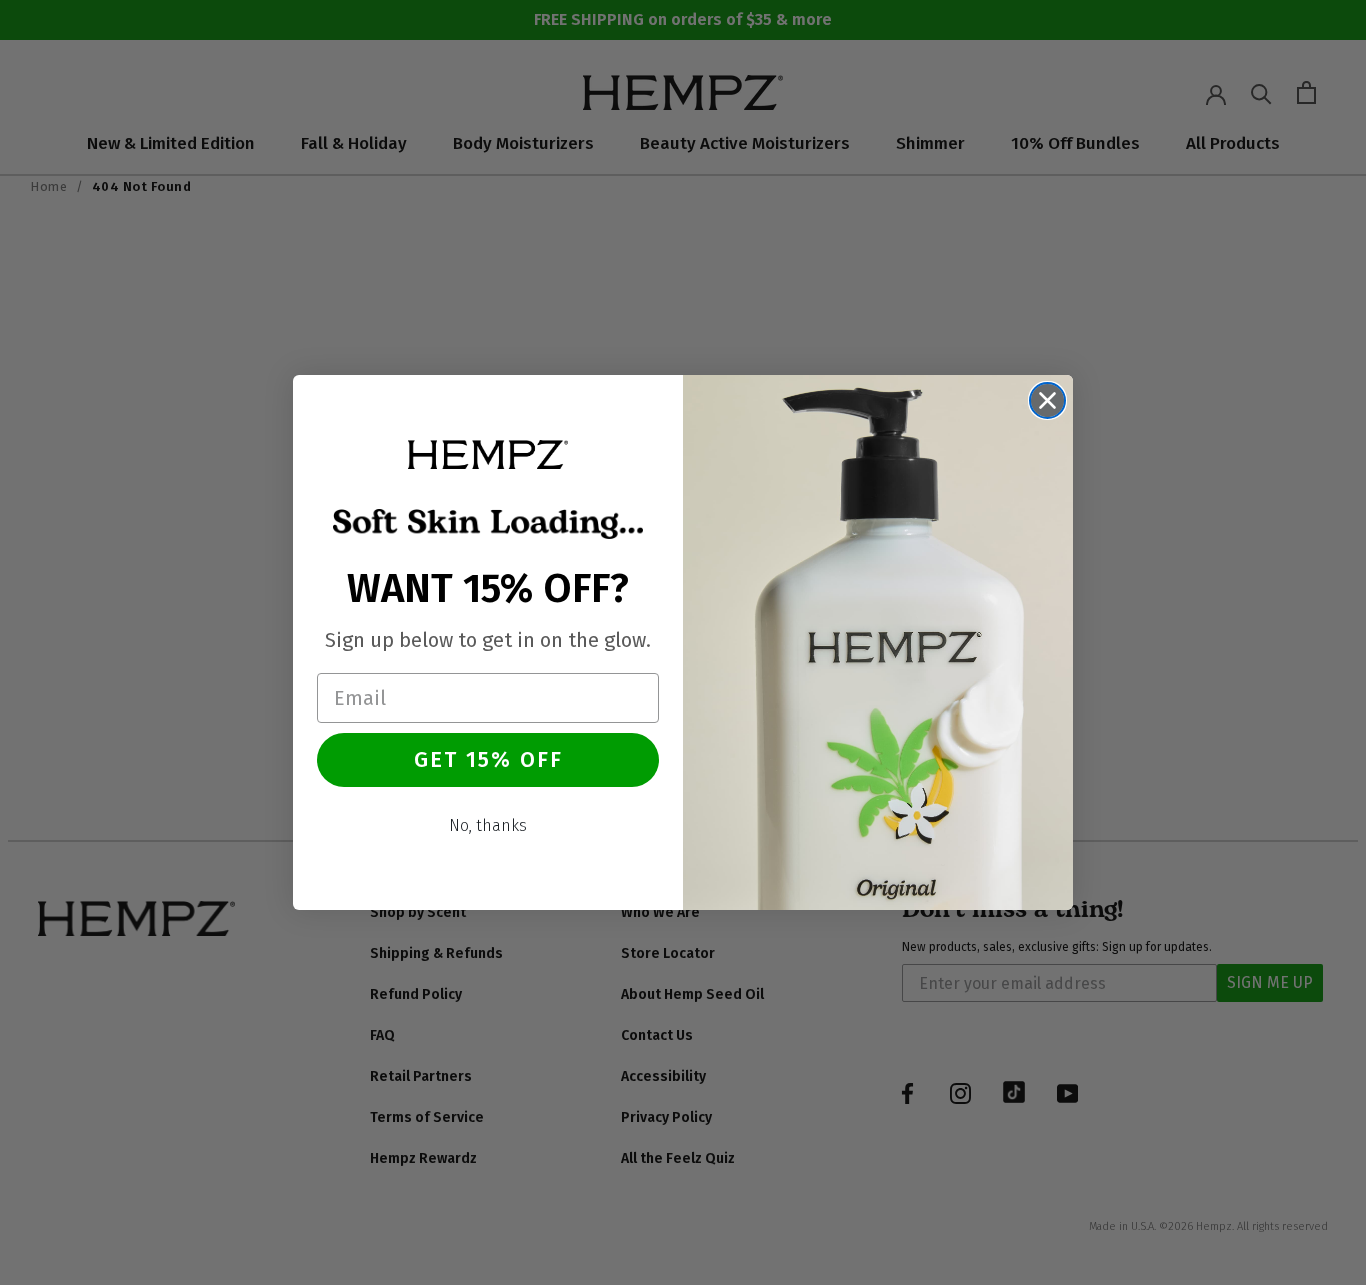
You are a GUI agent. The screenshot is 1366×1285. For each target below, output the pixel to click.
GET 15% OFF (488, 759)
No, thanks (488, 825)
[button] (488, 454)
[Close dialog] (1047, 400)
